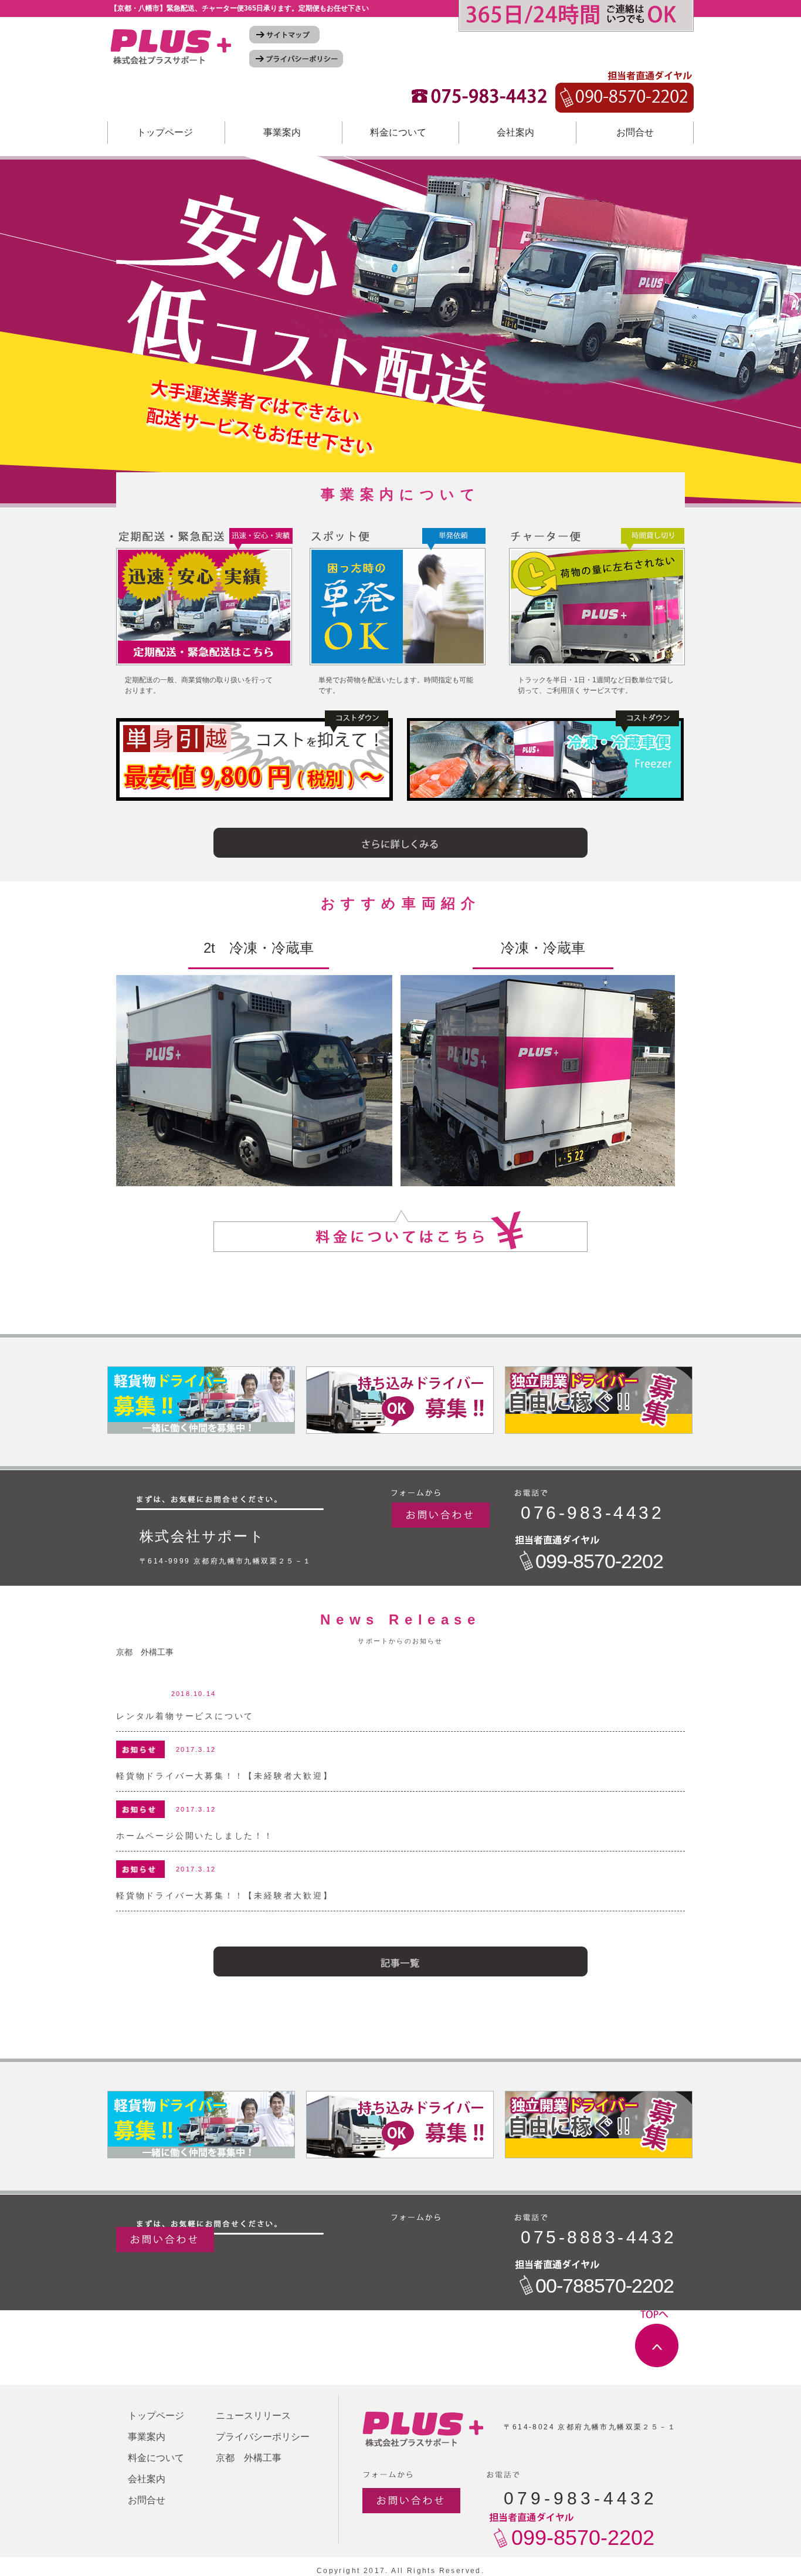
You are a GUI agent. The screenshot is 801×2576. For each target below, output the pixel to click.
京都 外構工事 (145, 1652)
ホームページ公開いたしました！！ (195, 1836)
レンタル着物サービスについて (185, 1716)
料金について (398, 132)
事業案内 (282, 132)
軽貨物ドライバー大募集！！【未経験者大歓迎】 (225, 1776)
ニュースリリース (253, 2416)
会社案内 (515, 132)
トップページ (165, 132)
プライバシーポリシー (263, 2437)
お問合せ (635, 132)
